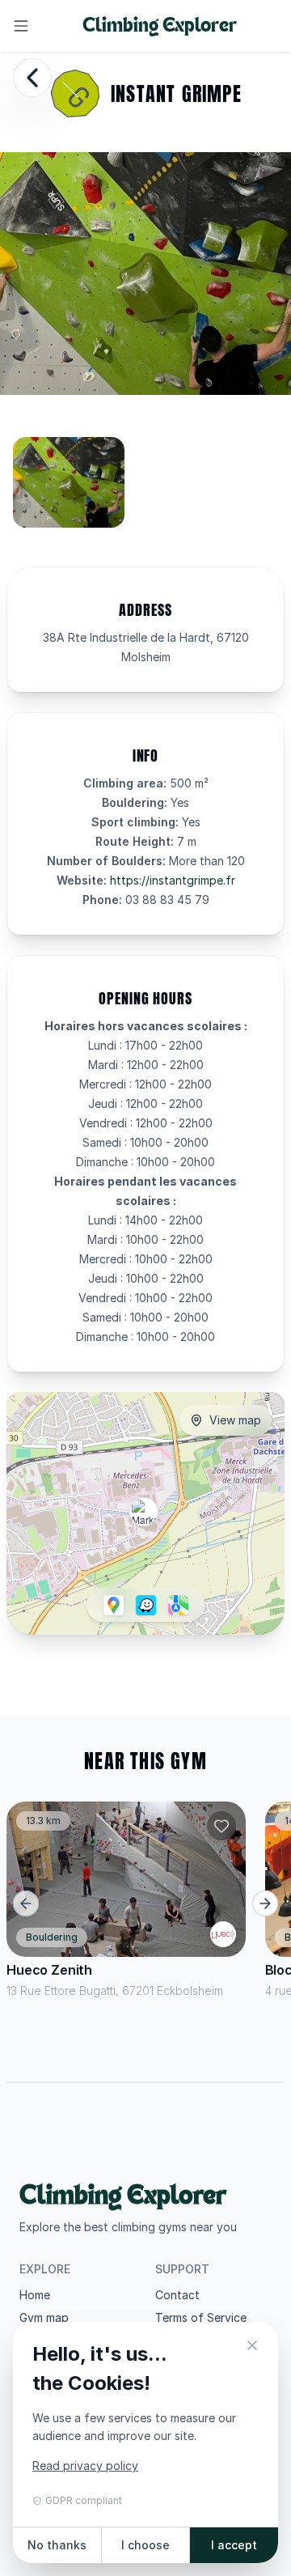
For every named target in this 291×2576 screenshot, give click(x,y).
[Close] (252, 2348)
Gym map (44, 2317)
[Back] (32, 78)
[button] (144, 1512)
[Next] (265, 1903)
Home (35, 2295)
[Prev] (26, 1903)
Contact (177, 2295)
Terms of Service (201, 2317)
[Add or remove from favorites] (221, 1826)
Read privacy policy (85, 2466)
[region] (145, 489)
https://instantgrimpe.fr (173, 880)
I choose (145, 2545)
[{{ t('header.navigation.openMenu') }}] (21, 26)
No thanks (57, 2545)
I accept (234, 2545)
